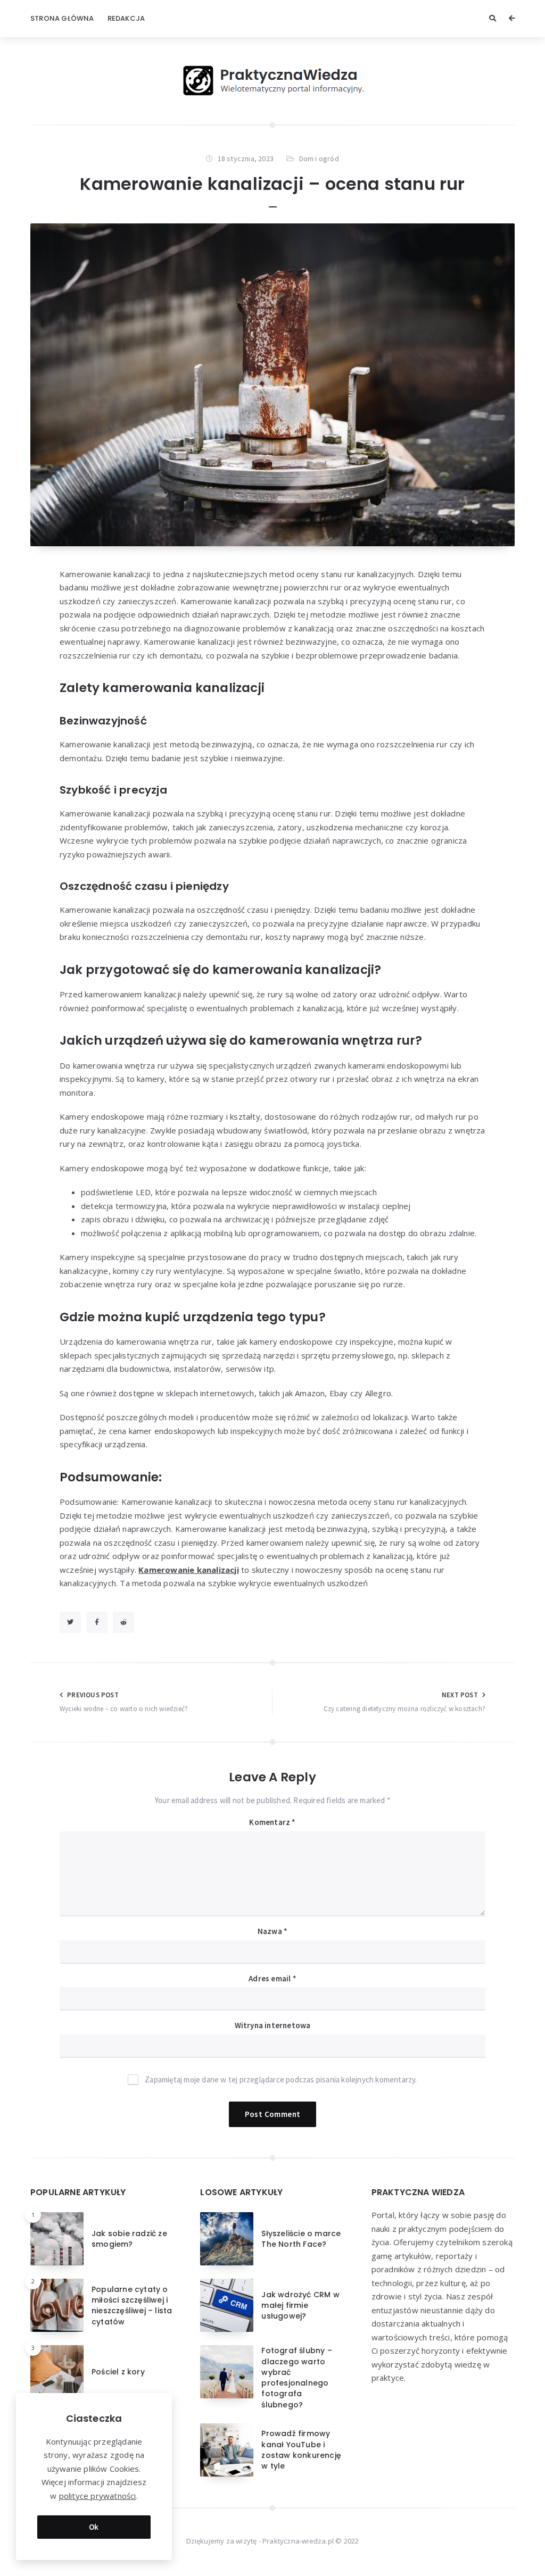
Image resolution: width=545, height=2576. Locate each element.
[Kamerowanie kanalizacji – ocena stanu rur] (272, 385)
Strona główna (62, 18)
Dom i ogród (319, 159)
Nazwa (272, 1931)
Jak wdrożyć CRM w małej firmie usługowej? (300, 2306)
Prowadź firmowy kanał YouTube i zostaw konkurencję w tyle (301, 2450)
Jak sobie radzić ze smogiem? (129, 2239)
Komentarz (272, 1822)
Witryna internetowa (273, 2025)
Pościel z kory (118, 2372)
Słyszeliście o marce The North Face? (301, 2239)
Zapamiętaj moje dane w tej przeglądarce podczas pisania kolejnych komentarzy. (281, 2079)
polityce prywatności (98, 2496)
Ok (94, 2527)
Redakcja (126, 18)
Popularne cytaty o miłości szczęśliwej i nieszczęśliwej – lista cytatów (132, 2306)
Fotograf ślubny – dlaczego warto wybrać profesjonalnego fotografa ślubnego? (296, 2377)
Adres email (272, 1978)
